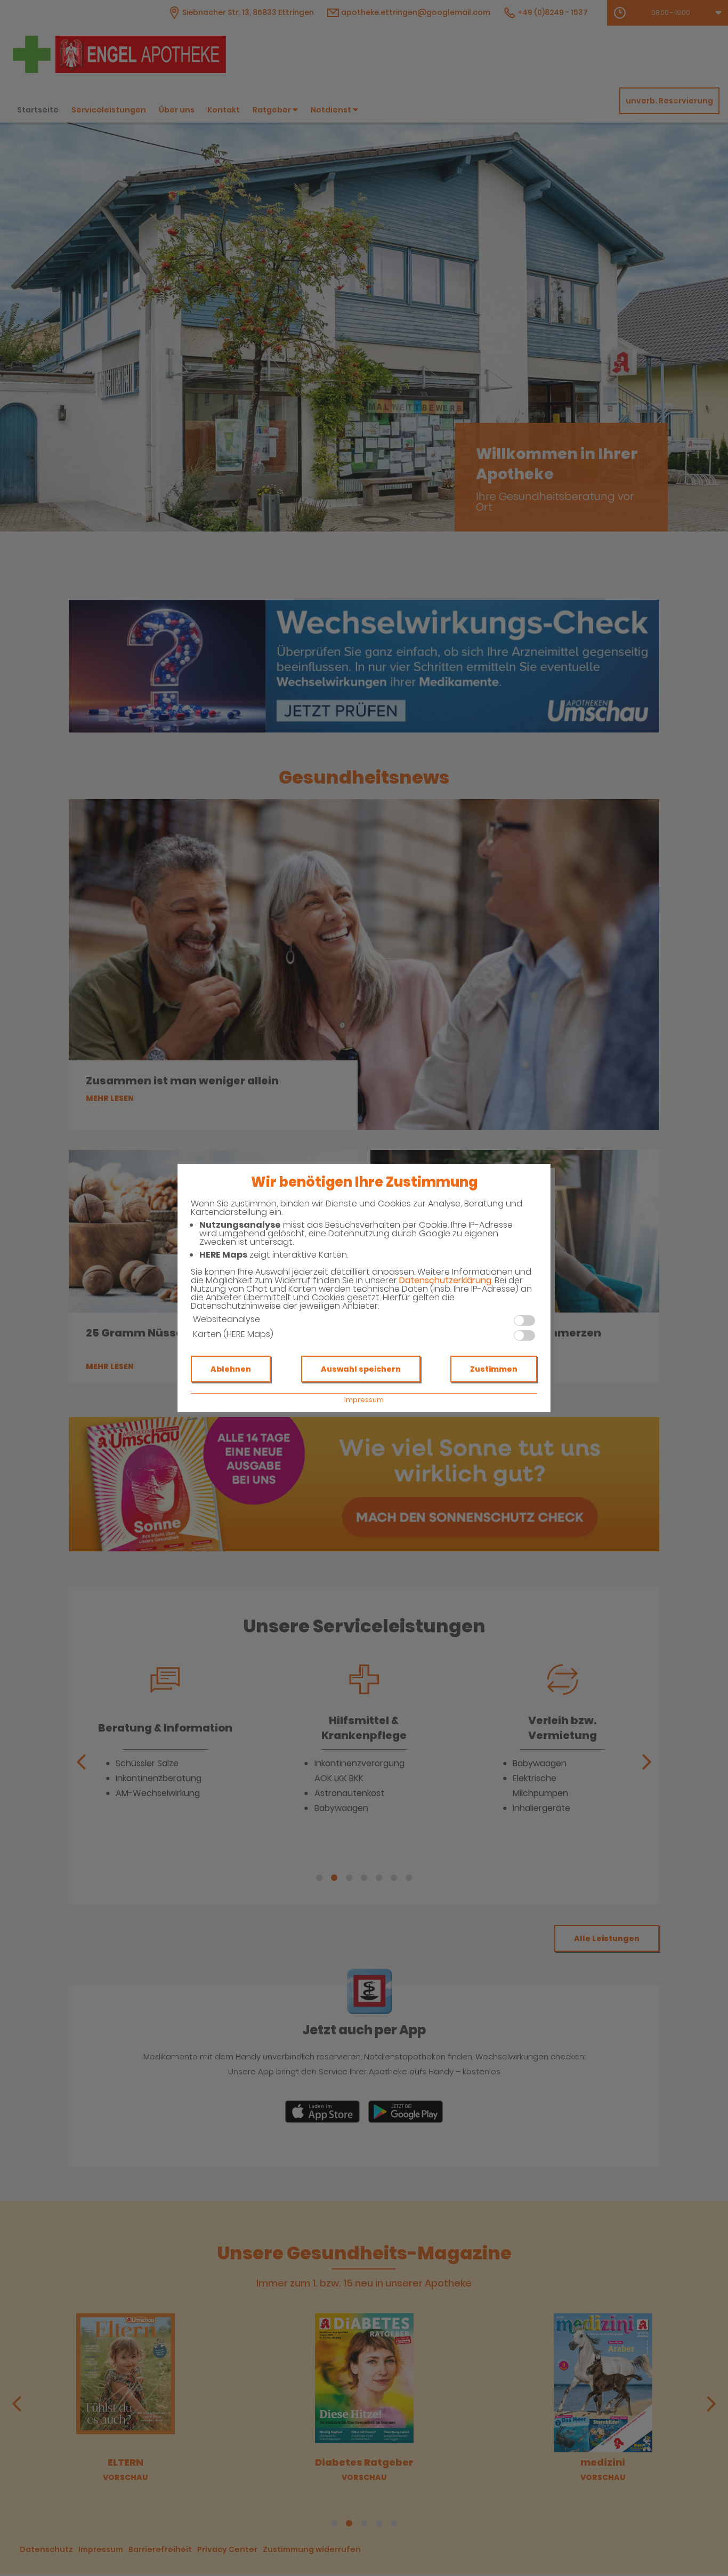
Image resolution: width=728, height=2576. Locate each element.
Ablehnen (231, 1369)
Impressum (364, 1400)
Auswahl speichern (361, 1369)
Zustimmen (494, 1369)
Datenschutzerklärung (445, 1280)
